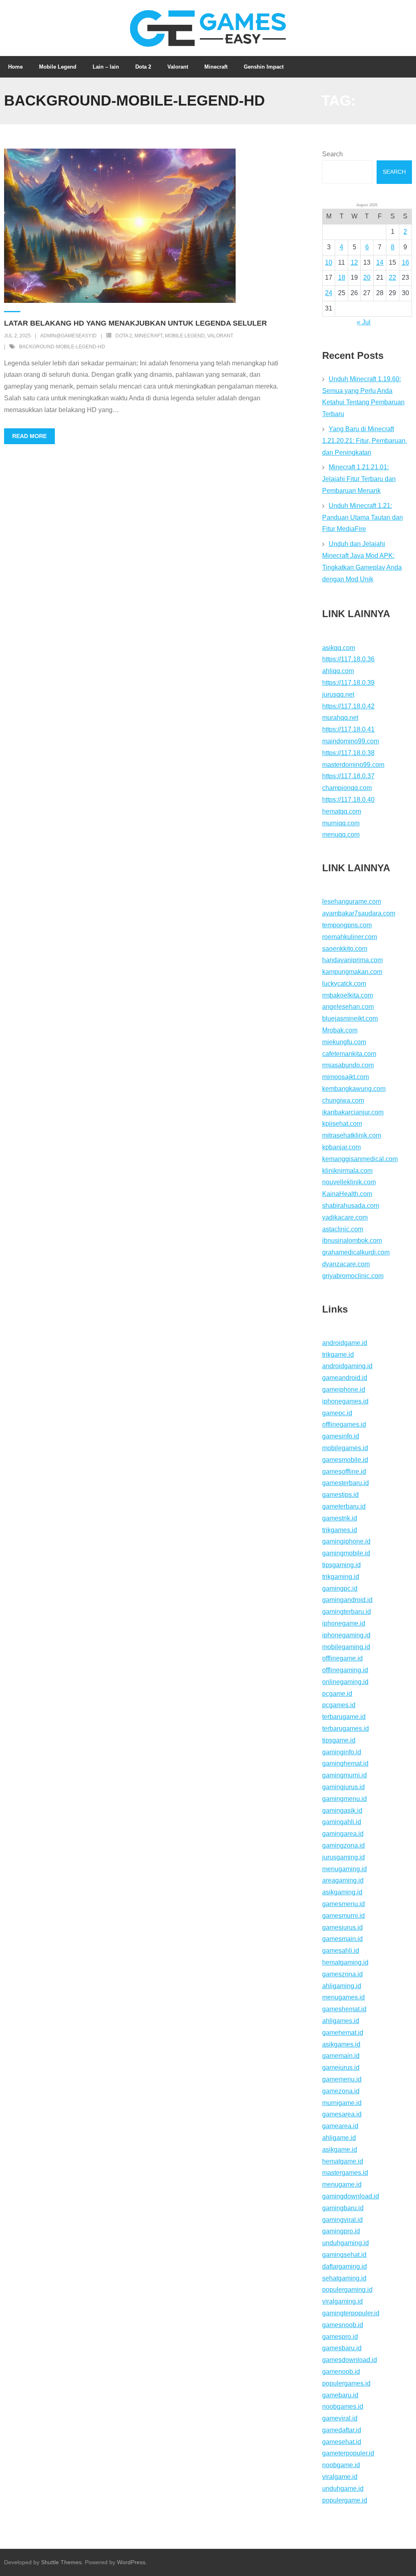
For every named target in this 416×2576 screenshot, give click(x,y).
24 (329, 293)
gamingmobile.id (346, 1553)
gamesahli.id (341, 1951)
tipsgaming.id (341, 1565)
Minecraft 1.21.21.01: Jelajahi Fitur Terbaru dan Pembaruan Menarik (359, 479)
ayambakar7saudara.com (359, 913)
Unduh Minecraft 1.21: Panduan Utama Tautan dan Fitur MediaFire (363, 517)
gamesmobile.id (345, 1460)
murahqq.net (340, 718)
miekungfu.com (344, 1042)
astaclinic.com (343, 1229)
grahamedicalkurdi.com (356, 1252)
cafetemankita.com (349, 1054)
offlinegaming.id (345, 1670)
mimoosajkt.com (346, 1077)
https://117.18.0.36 (348, 659)
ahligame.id (339, 2138)
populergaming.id (347, 2290)
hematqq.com (342, 811)
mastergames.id (345, 2173)
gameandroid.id (345, 1378)
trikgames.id (340, 1530)
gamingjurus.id (343, 1787)
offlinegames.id (344, 1424)
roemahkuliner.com (350, 937)
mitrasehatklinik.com (352, 1135)
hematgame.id (343, 2161)
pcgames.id (339, 1705)
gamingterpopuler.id (351, 2313)
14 (380, 262)
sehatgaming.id (344, 2278)
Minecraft (148, 336)
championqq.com (347, 788)
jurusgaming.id (343, 1857)
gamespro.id (340, 2337)
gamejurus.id (341, 2067)
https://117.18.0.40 (348, 800)
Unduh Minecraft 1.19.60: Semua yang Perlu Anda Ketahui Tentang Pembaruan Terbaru (363, 396)
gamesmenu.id (343, 1904)
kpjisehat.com (342, 1124)
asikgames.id (341, 2044)
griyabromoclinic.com (353, 1276)
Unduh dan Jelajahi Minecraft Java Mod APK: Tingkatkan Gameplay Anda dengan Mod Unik (362, 561)
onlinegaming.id (345, 1682)
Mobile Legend (185, 336)
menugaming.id (344, 1869)
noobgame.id (341, 2465)
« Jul (364, 322)
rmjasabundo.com (348, 1065)
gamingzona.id (343, 1845)
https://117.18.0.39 (348, 683)
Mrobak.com (340, 1030)
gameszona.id (342, 1974)
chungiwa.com (343, 1100)
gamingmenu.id (344, 1799)
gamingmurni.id (344, 1775)
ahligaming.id (342, 1986)
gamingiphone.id (346, 1541)
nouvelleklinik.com (349, 1182)
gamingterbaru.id (347, 1612)
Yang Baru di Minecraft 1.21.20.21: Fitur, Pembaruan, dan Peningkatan (365, 441)
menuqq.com (341, 835)
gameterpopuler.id (348, 2453)
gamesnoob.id (343, 2325)
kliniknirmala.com (347, 1171)
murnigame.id (342, 2103)
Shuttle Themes (61, 2562)
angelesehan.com (348, 1007)
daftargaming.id (344, 2266)
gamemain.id (341, 2056)
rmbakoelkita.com (348, 995)
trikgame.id (338, 1355)
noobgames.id (343, 2406)
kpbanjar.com (341, 1147)
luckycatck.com (344, 984)
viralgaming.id (342, 2301)
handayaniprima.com (352, 960)
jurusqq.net (338, 694)
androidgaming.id (347, 1366)
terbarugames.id (346, 1728)
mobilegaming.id (346, 1647)
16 (405, 262)
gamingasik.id (342, 1811)
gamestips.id (340, 1495)
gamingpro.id (341, 2231)
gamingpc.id (340, 1588)
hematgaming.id (345, 1962)
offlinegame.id (342, 1658)
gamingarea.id (343, 1834)
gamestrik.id (340, 1518)
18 (342, 277)
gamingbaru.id (343, 2208)
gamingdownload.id (351, 2196)
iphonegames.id (345, 1401)
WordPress (131, 2562)
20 (367, 277)
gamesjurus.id (342, 1927)
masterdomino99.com (353, 765)
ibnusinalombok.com (352, 1240)
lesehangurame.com (352, 901)
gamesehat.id (342, 2442)
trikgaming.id (341, 1577)
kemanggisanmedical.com (360, 1159)
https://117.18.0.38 (348, 753)
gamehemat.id (343, 2033)
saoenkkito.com (345, 949)
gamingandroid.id (347, 1600)
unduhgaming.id (346, 2243)
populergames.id (346, 2383)
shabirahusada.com (351, 1206)
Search (333, 154)
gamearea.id (340, 2126)
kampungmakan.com (352, 972)
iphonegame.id (344, 1623)
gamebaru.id (340, 2395)
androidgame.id (345, 1343)
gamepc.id (337, 1413)
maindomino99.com (351, 741)
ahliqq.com (338, 671)
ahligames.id (341, 2021)
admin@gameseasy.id (68, 336)
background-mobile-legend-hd (62, 347)
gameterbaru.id (344, 1506)
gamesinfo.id (341, 1436)
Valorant (220, 336)
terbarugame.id (344, 1717)
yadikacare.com (345, 1217)
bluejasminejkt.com (350, 1018)
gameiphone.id (344, 1389)
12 (354, 262)
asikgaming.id (342, 1892)
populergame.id (345, 2500)
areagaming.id (343, 1880)
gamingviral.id (342, 2220)
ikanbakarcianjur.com (353, 1112)
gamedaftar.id (342, 2430)
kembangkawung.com (354, 1089)
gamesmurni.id (343, 1916)
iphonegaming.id (346, 1635)
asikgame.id (340, 2150)
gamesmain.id (342, 1939)
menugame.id (342, 2184)
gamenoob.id (341, 2372)
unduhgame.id (343, 2489)
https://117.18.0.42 (348, 706)
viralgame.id (340, 2477)
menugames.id (343, 1997)
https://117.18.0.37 (348, 776)
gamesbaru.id (342, 2348)
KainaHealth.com (347, 1194)
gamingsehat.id (344, 2255)
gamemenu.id (342, 2079)
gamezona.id (341, 2091)
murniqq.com (341, 823)
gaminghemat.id (345, 1763)
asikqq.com (339, 648)
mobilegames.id (345, 1448)
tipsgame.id (339, 1740)
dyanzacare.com (346, 1264)
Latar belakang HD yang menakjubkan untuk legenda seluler (135, 323)
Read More (29, 436)
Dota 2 (124, 336)
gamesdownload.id (350, 2360)
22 (392, 277)
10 (329, 262)
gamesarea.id (342, 2114)
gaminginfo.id (342, 1752)
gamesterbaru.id (346, 1483)
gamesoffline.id (344, 1472)
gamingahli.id (342, 1822)
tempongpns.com (347, 925)
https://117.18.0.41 (348, 729)
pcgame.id (337, 1694)
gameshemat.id (344, 2009)
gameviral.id (340, 2418)
